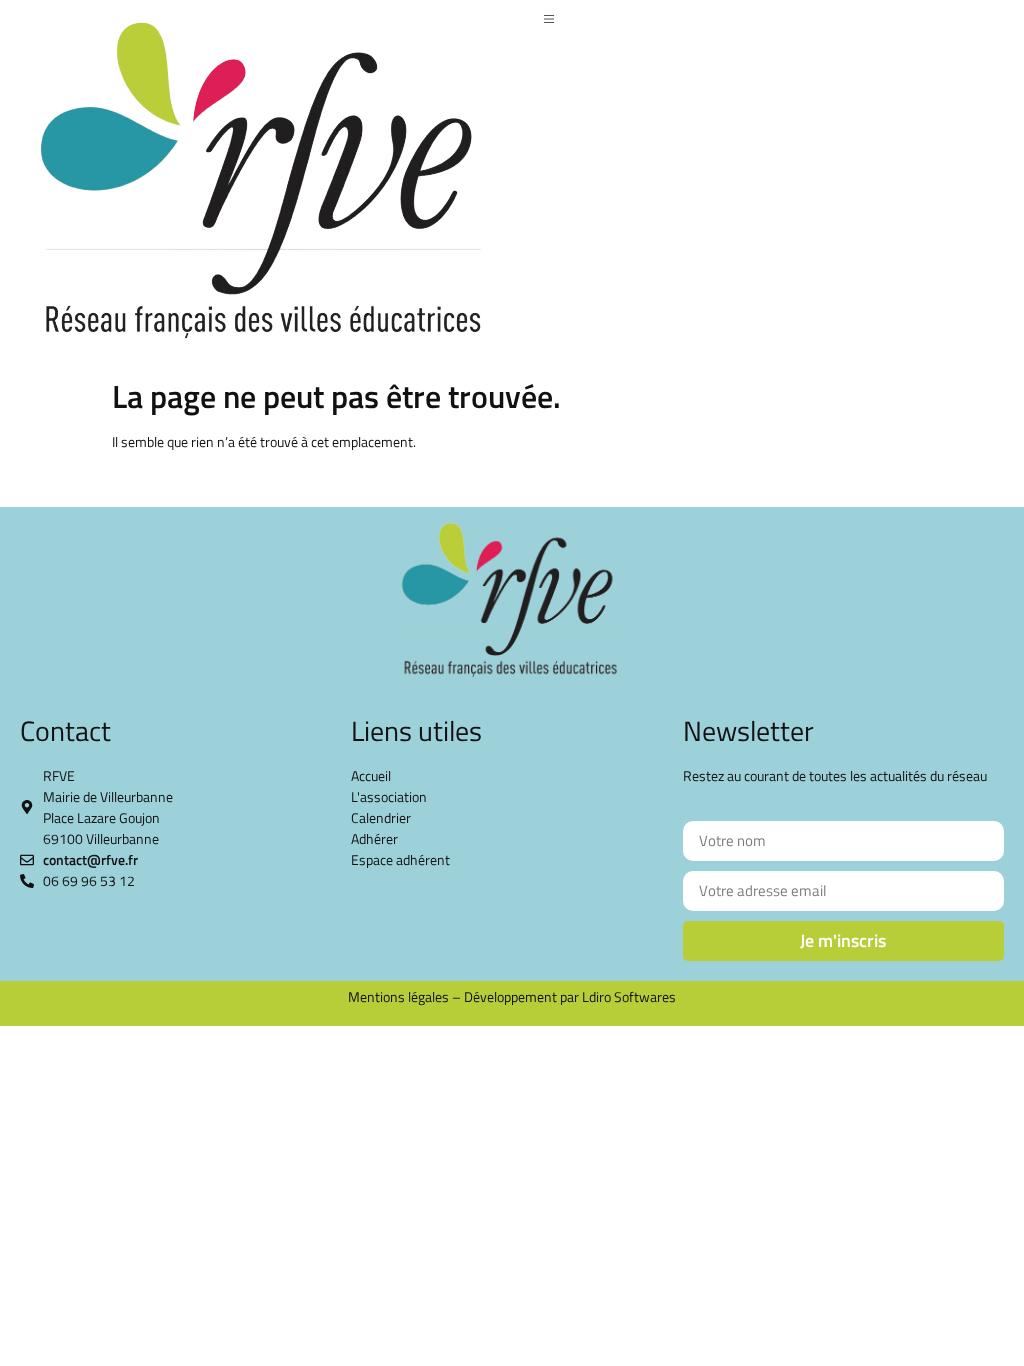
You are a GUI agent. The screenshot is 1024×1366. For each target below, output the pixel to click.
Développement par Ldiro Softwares (570, 996)
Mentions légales (398, 996)
